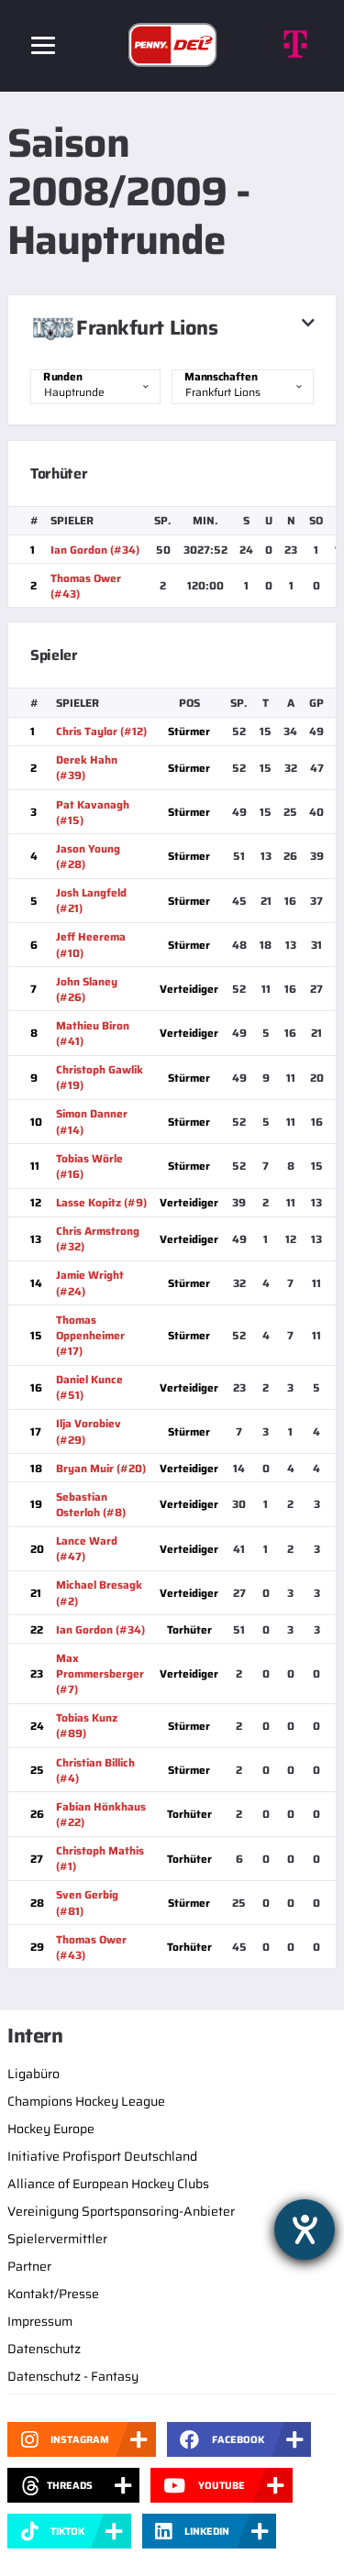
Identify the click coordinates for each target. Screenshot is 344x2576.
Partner (29, 2266)
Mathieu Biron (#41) (93, 1033)
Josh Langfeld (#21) (91, 900)
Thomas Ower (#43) (86, 586)
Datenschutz (44, 2349)
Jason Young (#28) (88, 856)
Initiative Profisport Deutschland (102, 2156)
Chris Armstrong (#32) (98, 1238)
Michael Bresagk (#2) (99, 1592)
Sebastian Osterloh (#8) (91, 1504)
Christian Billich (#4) (95, 1770)
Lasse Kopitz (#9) (101, 1202)
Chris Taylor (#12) (101, 731)
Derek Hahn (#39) (87, 767)
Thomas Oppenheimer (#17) (90, 1335)
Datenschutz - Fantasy (73, 2376)
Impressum (40, 2321)
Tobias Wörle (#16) (89, 1166)
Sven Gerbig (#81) (87, 1902)
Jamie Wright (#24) (90, 1282)
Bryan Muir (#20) (101, 1468)
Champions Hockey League (86, 2101)
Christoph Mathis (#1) (100, 1858)
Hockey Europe (51, 2129)
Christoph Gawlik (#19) (100, 1077)
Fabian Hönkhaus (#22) (101, 1814)
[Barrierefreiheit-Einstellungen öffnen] (305, 2229)
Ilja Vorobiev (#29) (89, 1431)
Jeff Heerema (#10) (91, 944)
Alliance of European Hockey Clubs (108, 2184)
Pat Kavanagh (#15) (93, 812)
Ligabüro (33, 2074)
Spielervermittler (57, 2239)
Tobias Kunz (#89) (87, 1725)
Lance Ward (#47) (87, 1548)
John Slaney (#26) (87, 989)
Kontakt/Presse (53, 2294)
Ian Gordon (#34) (95, 550)
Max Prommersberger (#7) (100, 1673)
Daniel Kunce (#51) (89, 1387)
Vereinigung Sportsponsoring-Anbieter (121, 2211)
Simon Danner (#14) (92, 1121)
